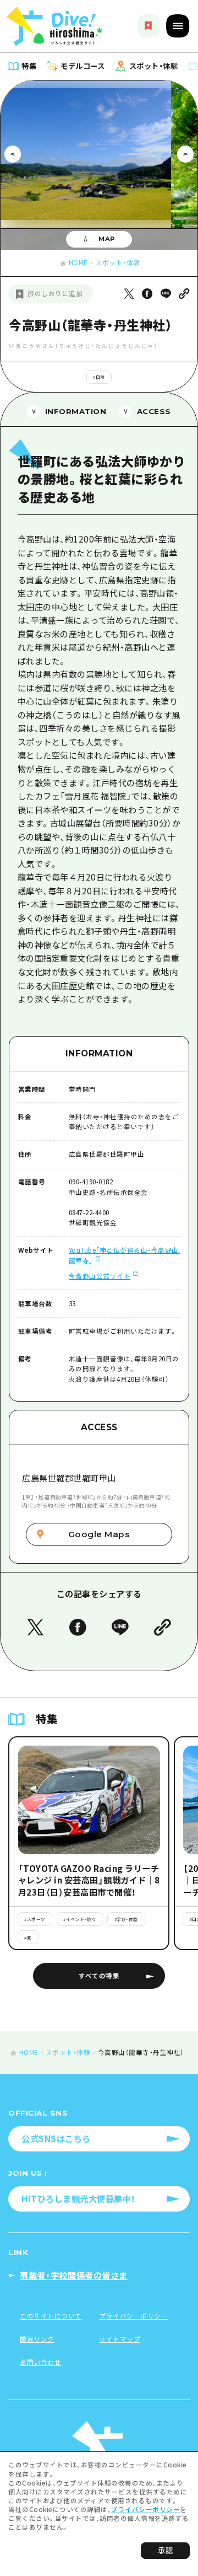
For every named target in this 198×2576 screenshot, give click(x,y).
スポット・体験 (118, 262)
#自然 (99, 377)
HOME (78, 262)
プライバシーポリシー (145, 2509)
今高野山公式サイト (100, 1276)
